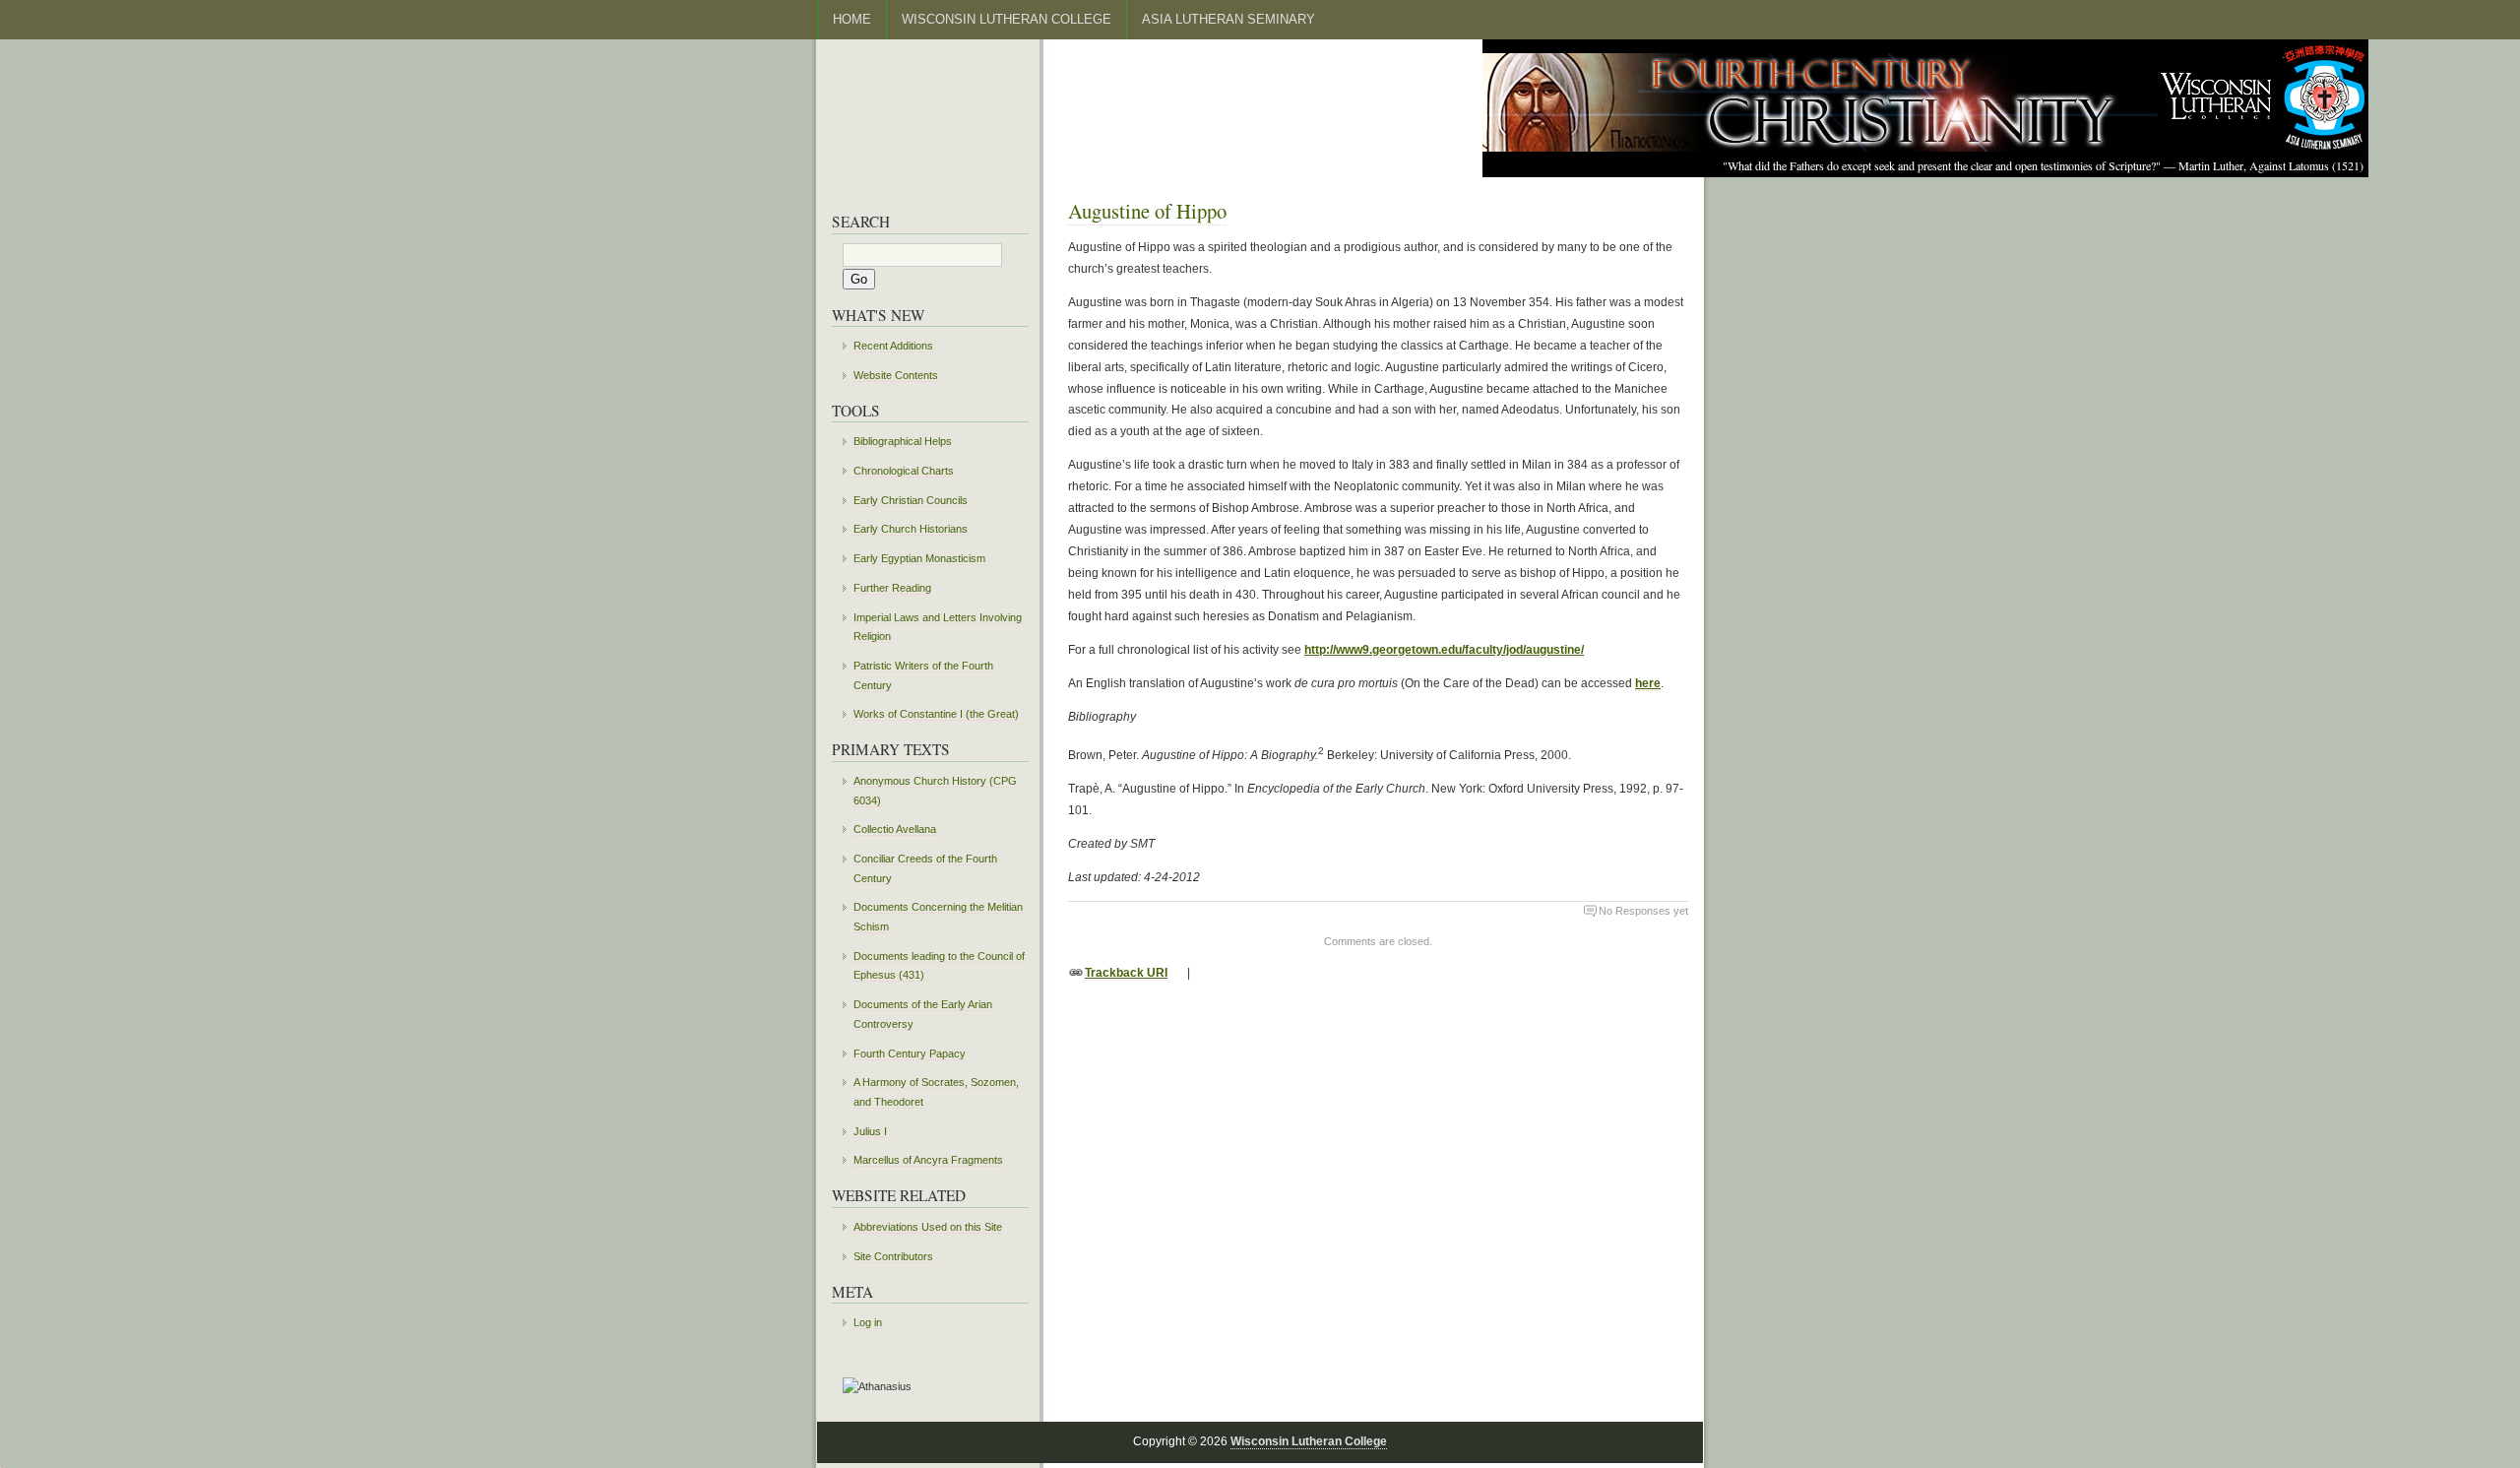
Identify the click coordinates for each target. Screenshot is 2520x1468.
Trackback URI (1126, 973)
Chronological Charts (904, 471)
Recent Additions (893, 346)
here (1648, 683)
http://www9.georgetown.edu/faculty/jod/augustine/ (1444, 650)
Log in (868, 1322)
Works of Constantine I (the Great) (936, 714)
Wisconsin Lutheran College (1007, 19)
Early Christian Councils (911, 500)
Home (852, 19)
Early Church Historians (911, 529)
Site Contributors (893, 1256)
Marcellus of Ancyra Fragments (928, 1160)
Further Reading (892, 588)
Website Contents (896, 375)
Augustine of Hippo (1147, 211)
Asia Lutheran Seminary (1228, 19)
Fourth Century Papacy (910, 1053)
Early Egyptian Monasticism (919, 558)
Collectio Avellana (895, 829)
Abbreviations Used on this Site (928, 1227)
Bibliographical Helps (903, 441)
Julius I (870, 1131)
